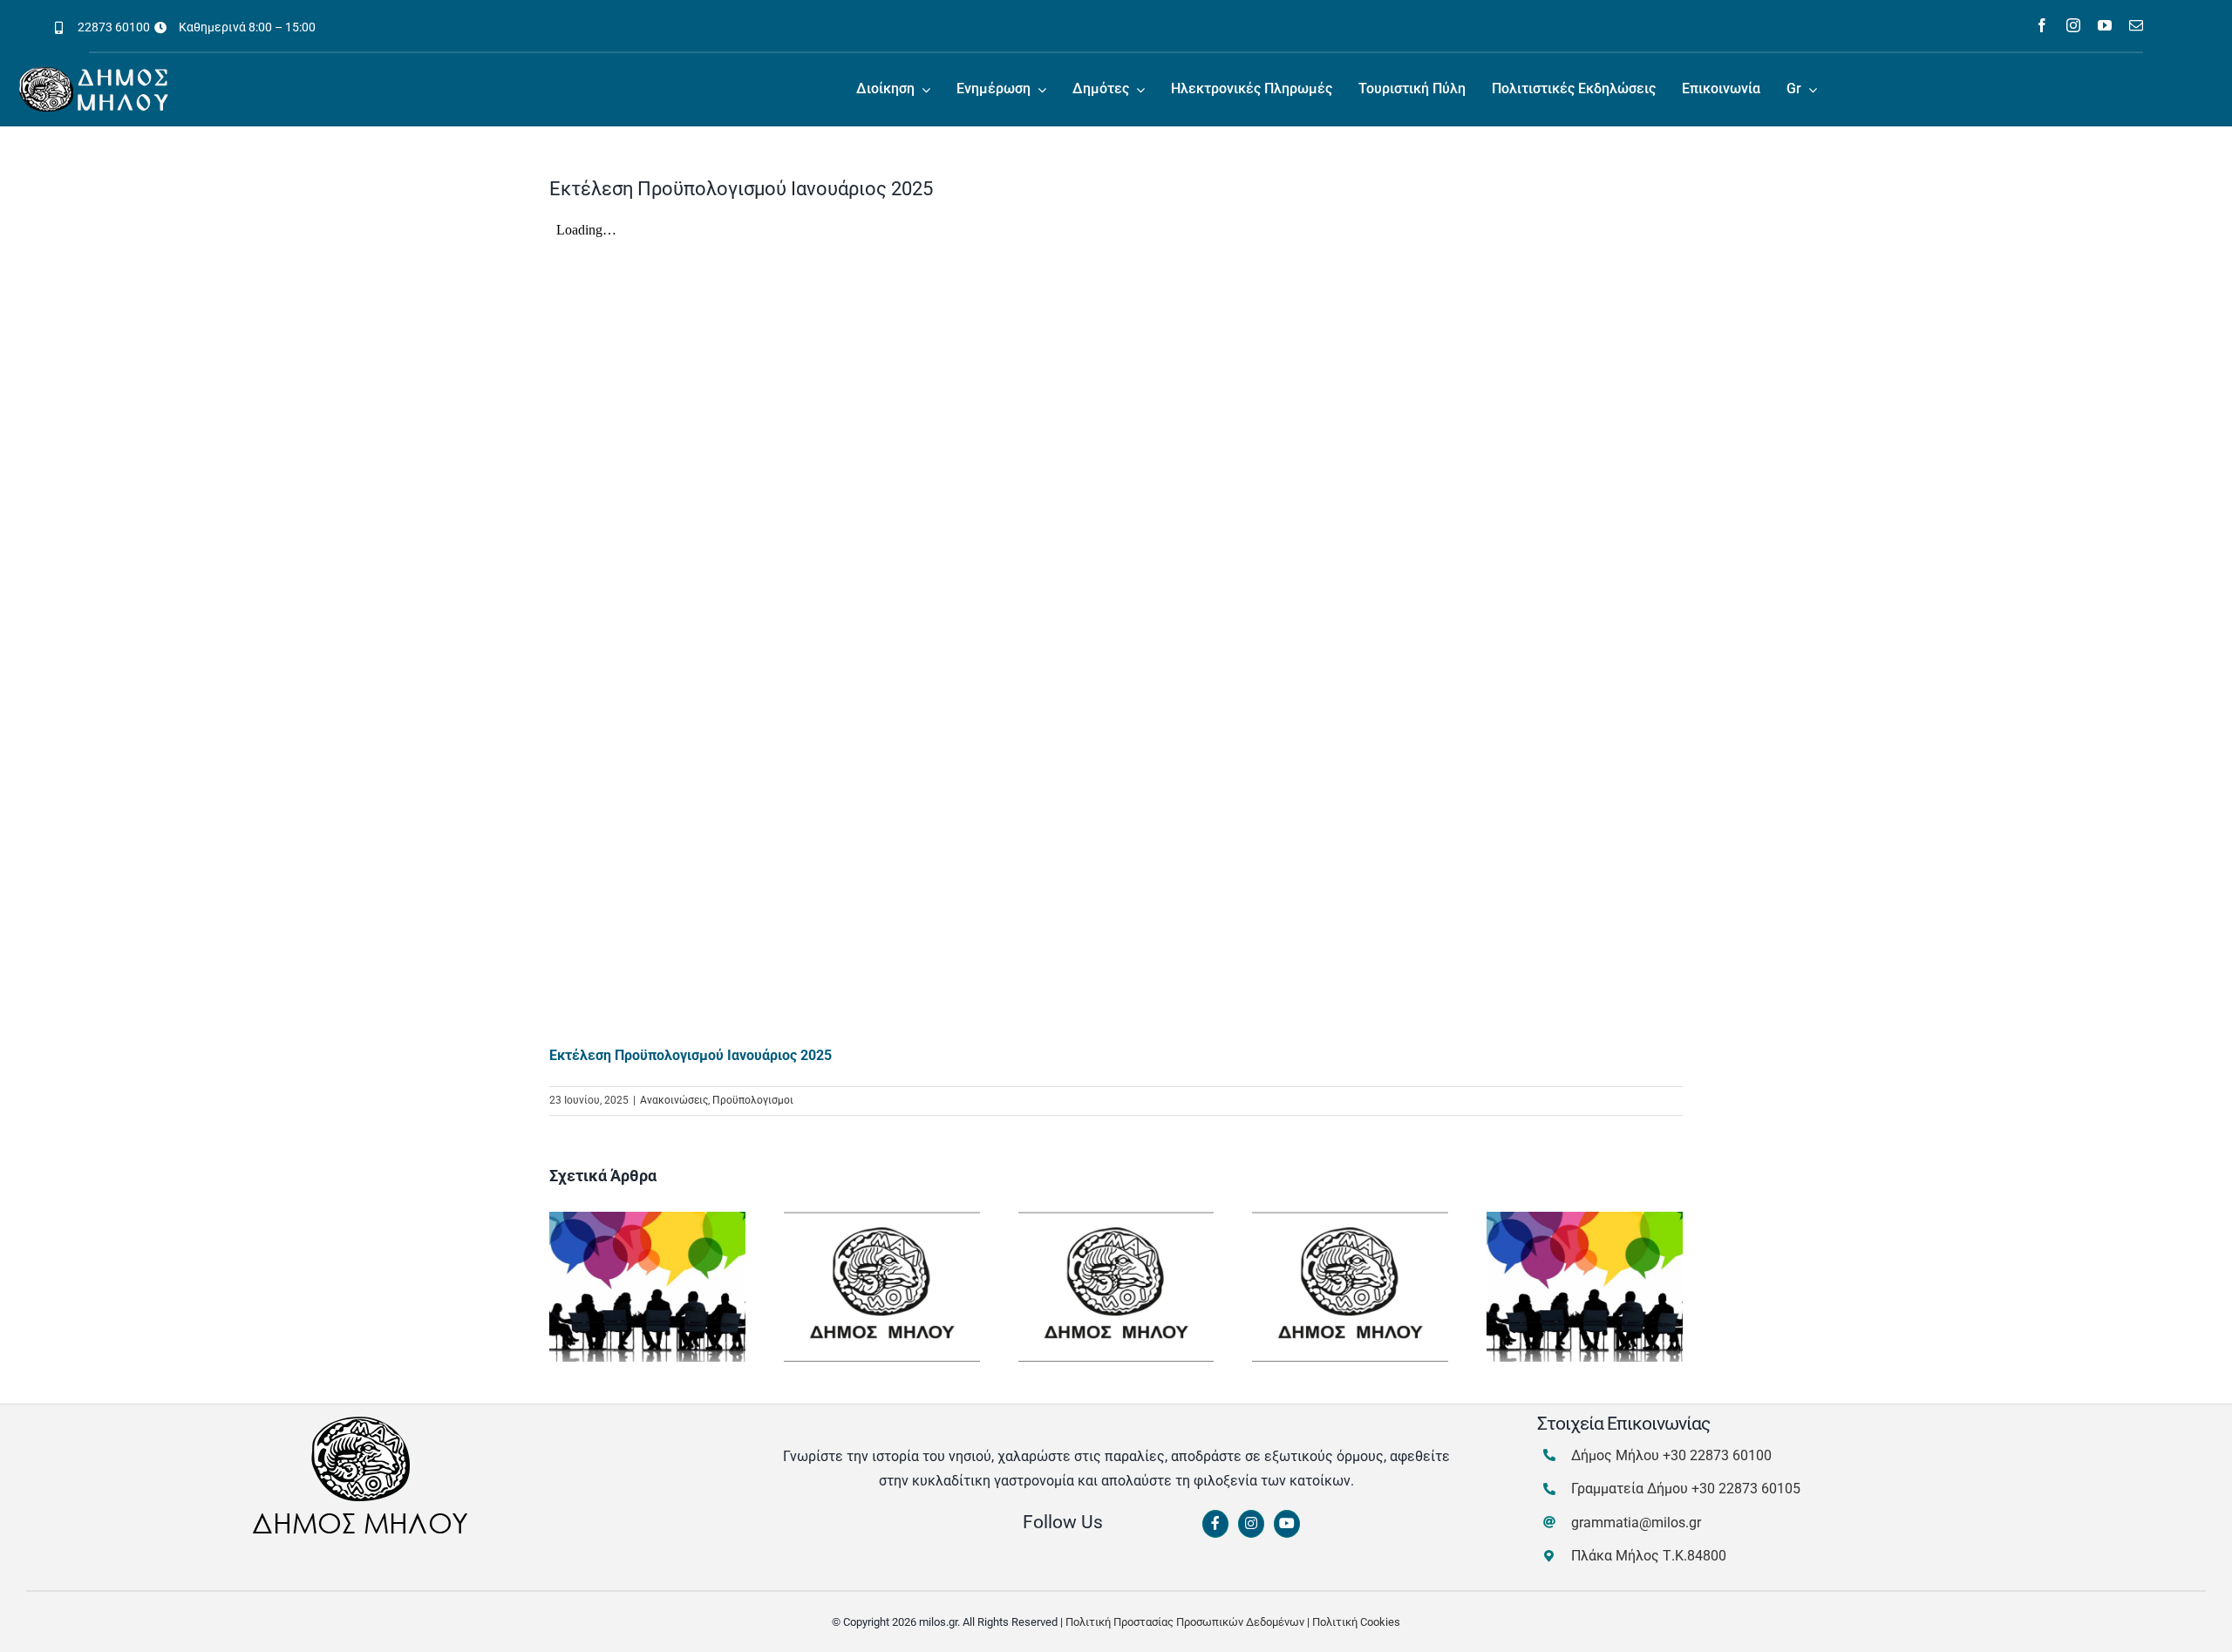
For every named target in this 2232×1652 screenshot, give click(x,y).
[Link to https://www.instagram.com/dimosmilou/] (1251, 1524)
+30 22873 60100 (1717, 1455)
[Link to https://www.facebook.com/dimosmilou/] (1215, 1524)
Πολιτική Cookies (1356, 1622)
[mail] (2136, 25)
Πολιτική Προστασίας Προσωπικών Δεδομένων (1185, 1622)
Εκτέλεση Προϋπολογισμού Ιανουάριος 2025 (691, 1055)
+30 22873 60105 (1746, 1489)
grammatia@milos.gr (1636, 1523)
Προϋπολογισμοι (753, 1100)
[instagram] (2073, 25)
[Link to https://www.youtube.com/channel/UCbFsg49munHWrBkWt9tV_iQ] (1287, 1524)
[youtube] (2105, 25)
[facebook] (2042, 25)
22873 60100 (114, 27)
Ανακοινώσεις (674, 1100)
